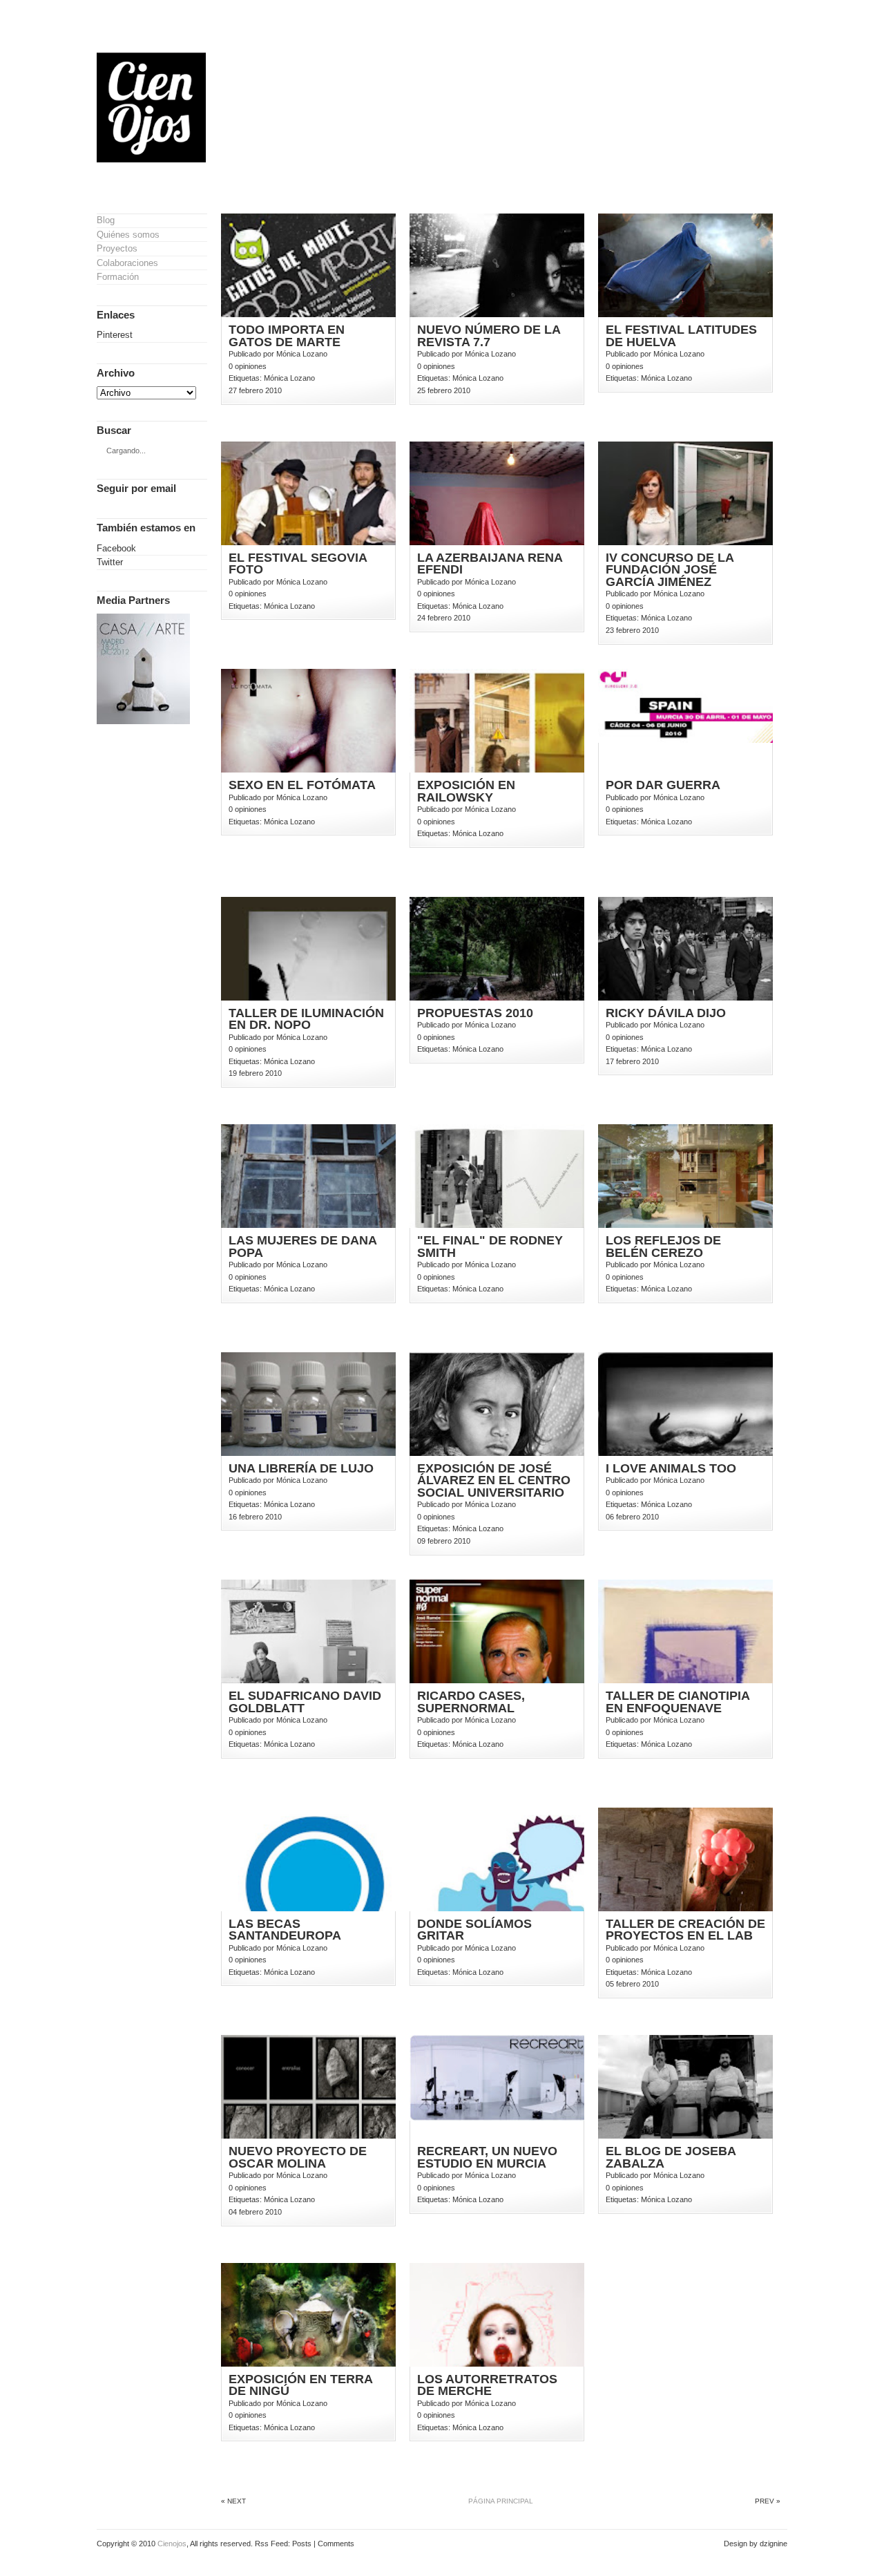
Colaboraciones (127, 263)
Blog (106, 220)
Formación (118, 277)
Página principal (501, 2501)
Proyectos (117, 248)
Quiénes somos (128, 235)
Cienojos (172, 2544)
